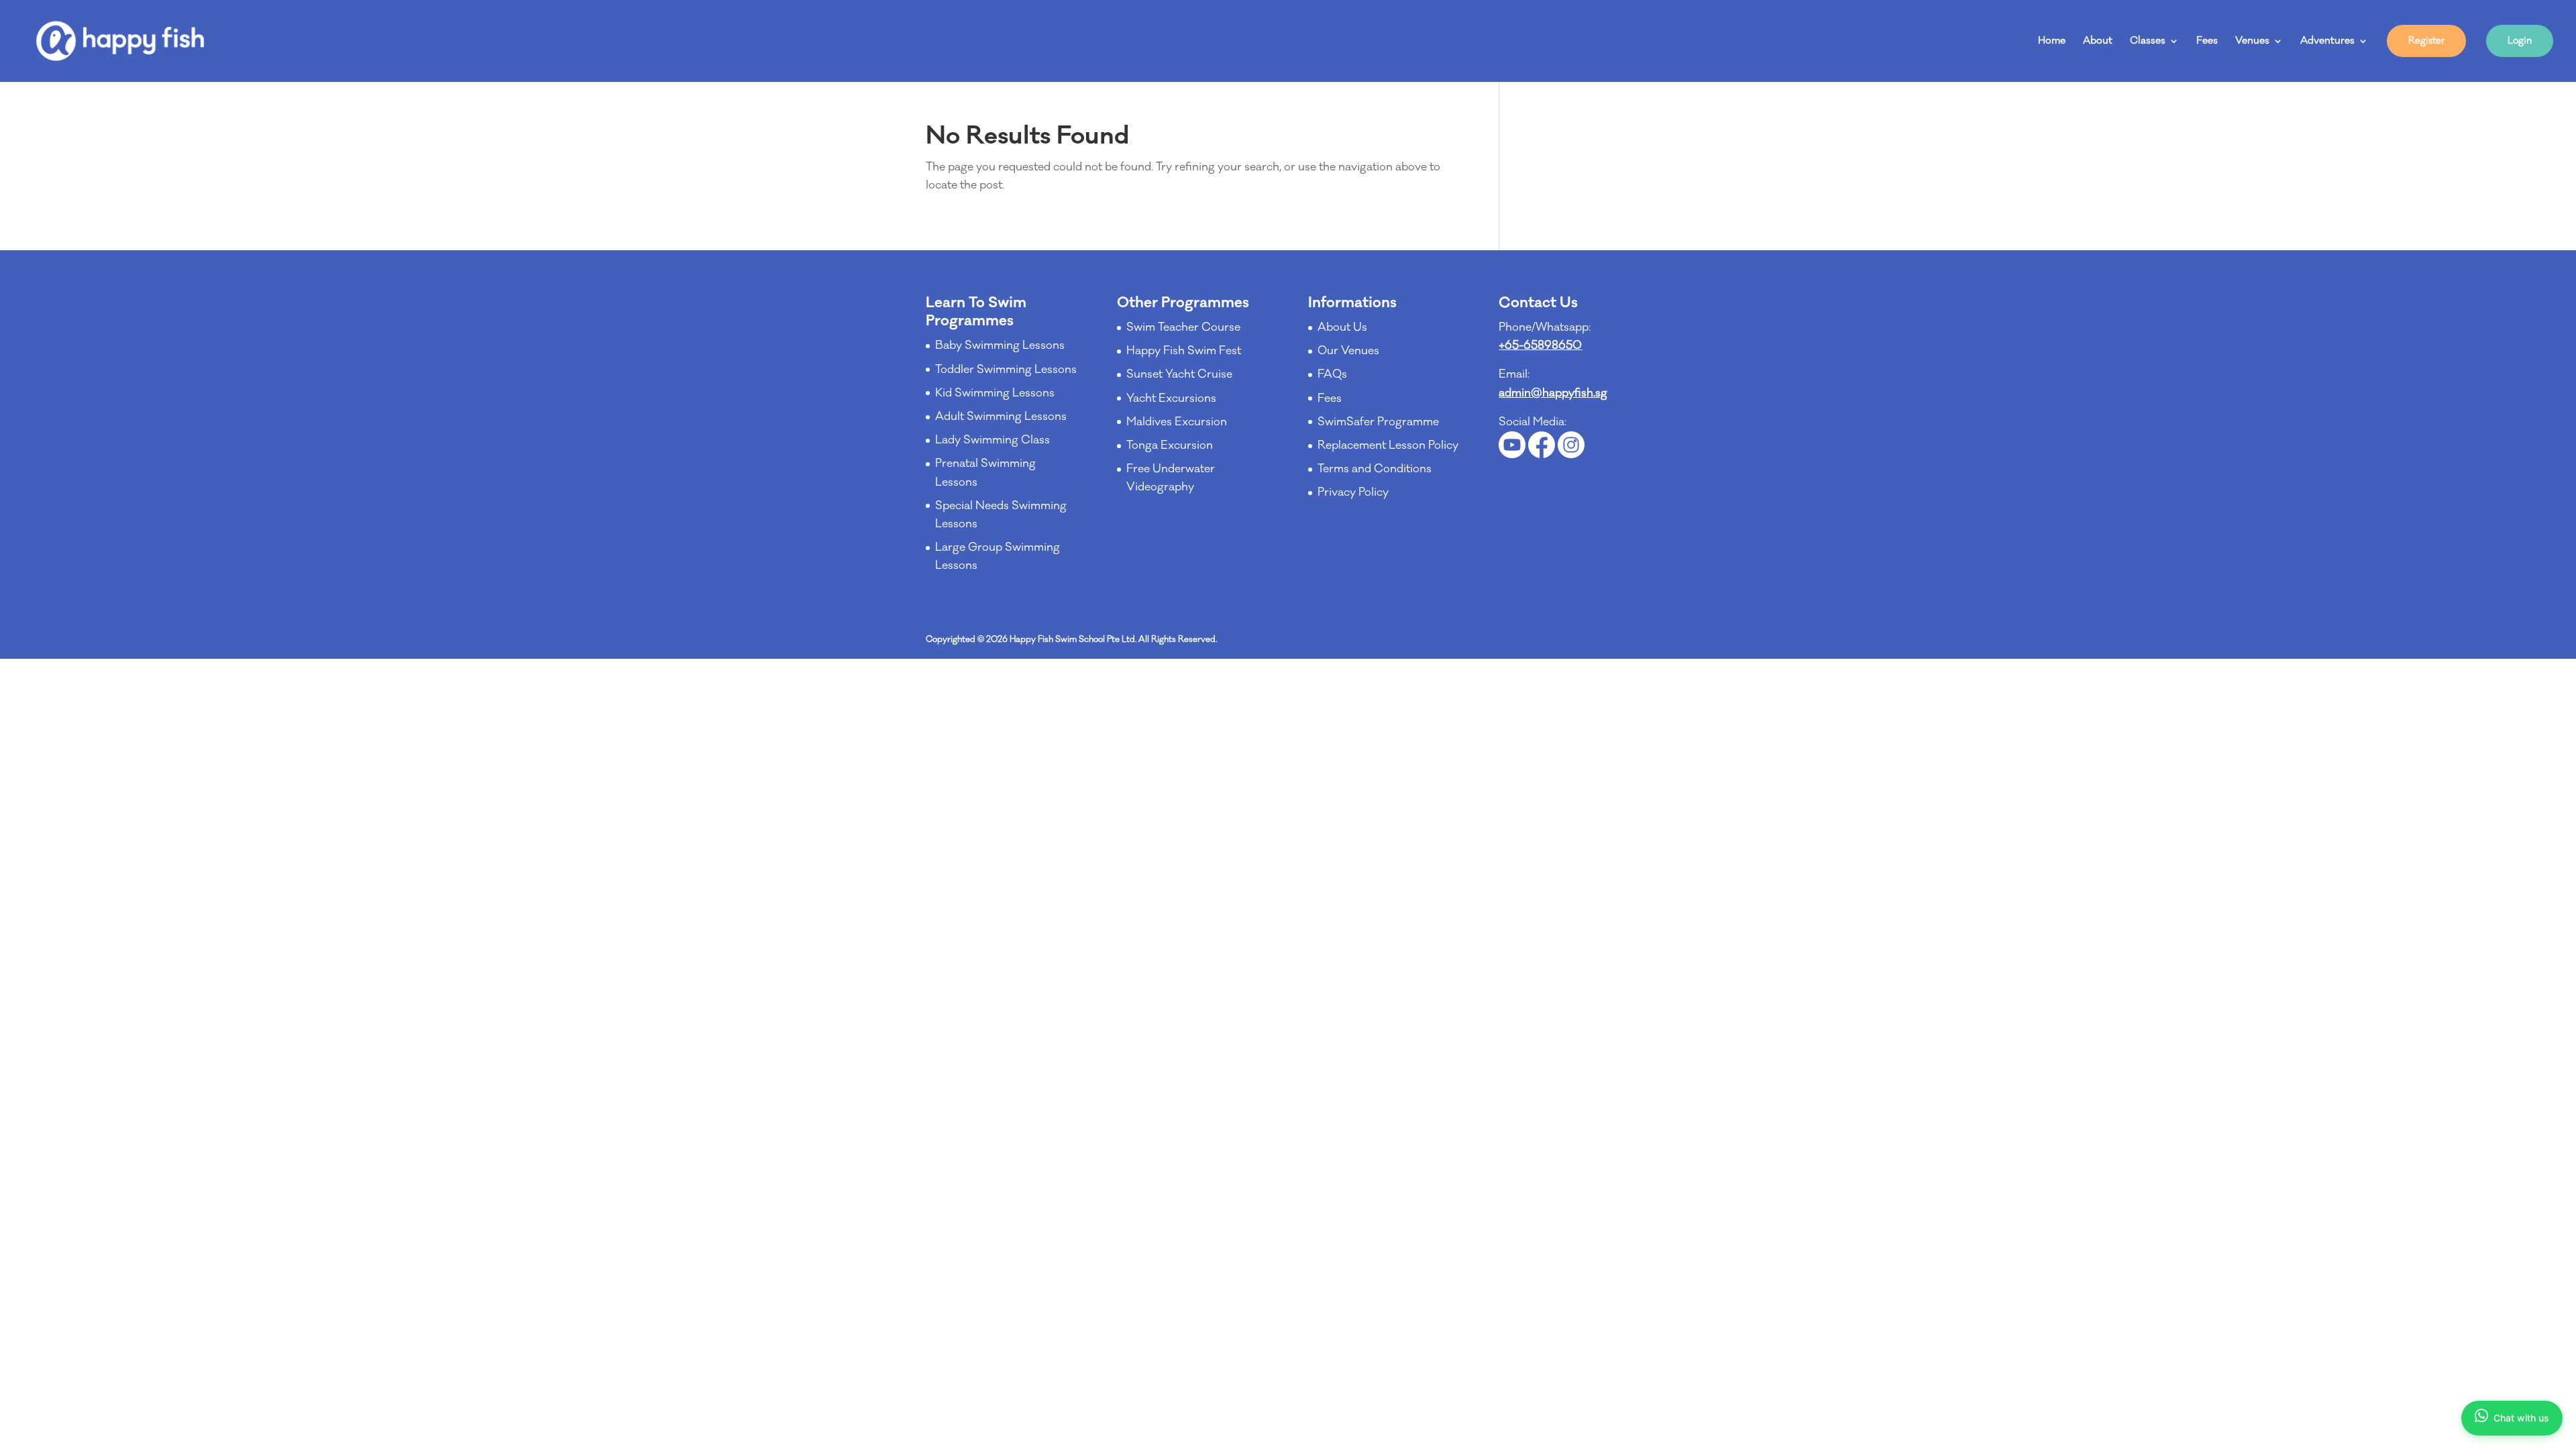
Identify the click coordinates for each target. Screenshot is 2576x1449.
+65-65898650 (1540, 345)
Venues (2252, 42)
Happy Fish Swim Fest (1184, 351)
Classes (2148, 42)
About (2098, 42)
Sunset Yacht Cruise (1179, 374)
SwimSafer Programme (1378, 422)
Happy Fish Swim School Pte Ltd (1072, 639)
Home (2052, 42)
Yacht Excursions (1171, 398)
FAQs (1332, 374)
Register (2426, 41)
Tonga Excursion (1170, 445)
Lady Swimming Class (992, 440)
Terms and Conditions (1375, 469)
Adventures (2327, 42)
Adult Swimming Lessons (1001, 417)
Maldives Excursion (1177, 422)
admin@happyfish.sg (1553, 393)
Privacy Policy (1353, 492)
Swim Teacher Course (1183, 327)
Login (2520, 41)
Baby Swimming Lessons (1000, 345)
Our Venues (1348, 351)
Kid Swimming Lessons (995, 393)
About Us (1342, 327)
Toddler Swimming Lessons (1006, 370)
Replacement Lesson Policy (1388, 445)
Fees (2207, 42)
